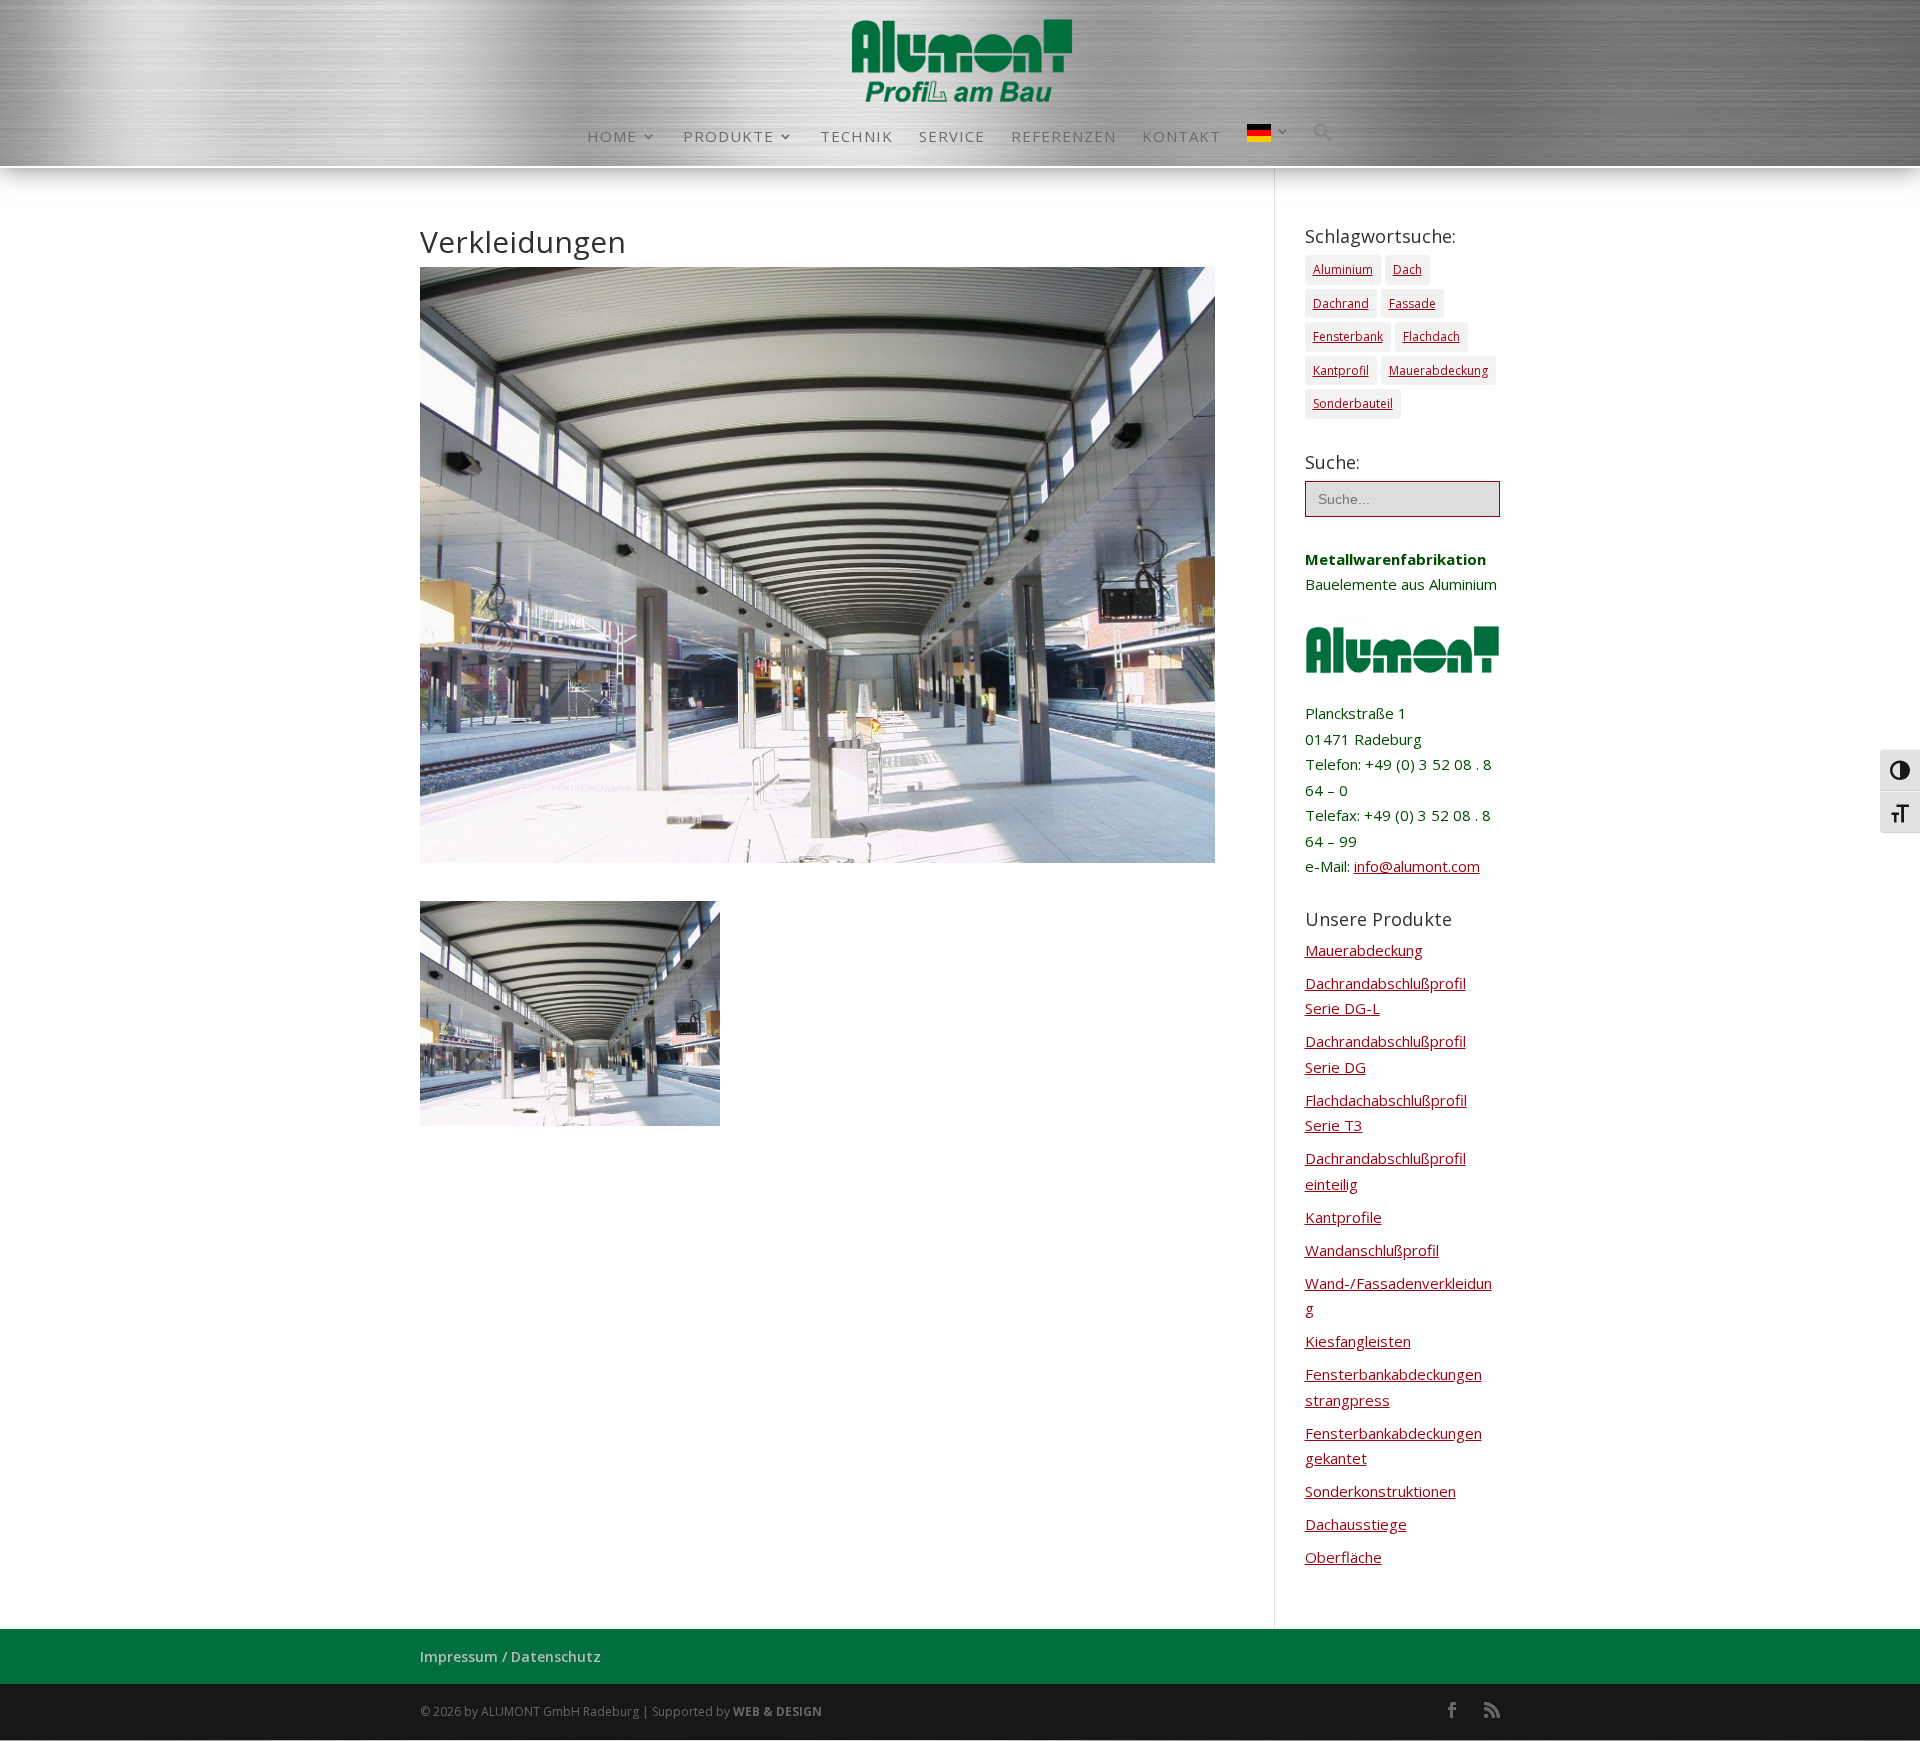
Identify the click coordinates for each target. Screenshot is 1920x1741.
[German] (1269, 144)
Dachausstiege (1356, 1524)
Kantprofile (1343, 1217)
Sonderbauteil (1353, 403)
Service (952, 137)
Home (612, 137)
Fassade (1412, 303)
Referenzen (1063, 137)
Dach (1407, 269)
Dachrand (1341, 303)
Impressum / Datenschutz (510, 1656)
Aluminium (1343, 269)
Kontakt (1181, 137)
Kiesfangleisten (1358, 1341)
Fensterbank (1348, 336)
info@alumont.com (1417, 866)
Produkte (728, 137)
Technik (856, 137)
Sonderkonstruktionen (1380, 1491)
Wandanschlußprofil (1372, 1250)
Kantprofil (1341, 370)
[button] (1323, 144)
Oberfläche (1343, 1557)
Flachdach (1431, 336)
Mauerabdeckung (1438, 370)
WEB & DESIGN (777, 1711)
